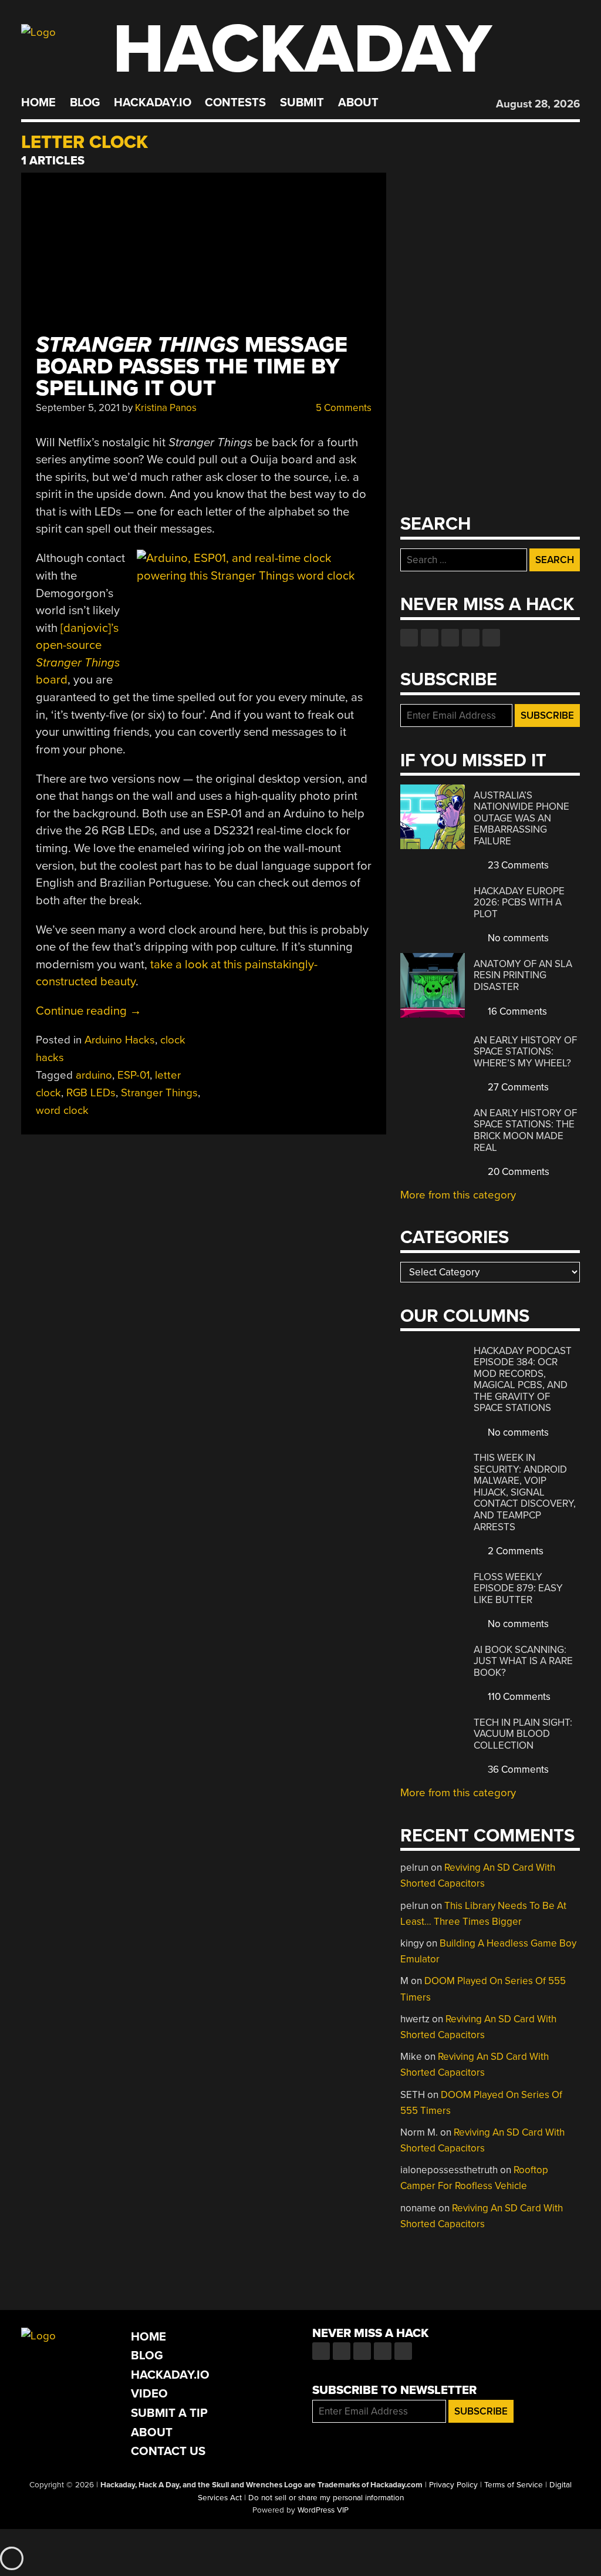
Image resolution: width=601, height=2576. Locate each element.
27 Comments (517, 1087)
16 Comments (516, 1011)
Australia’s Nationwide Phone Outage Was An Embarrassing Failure (521, 818)
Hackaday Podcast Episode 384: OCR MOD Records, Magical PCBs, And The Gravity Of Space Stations (523, 1380)
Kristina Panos (166, 408)
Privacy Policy (453, 2485)
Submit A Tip (169, 2413)
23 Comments (517, 865)
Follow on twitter (430, 638)
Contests (235, 103)
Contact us (491, 638)
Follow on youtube (450, 638)
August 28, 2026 (538, 104)
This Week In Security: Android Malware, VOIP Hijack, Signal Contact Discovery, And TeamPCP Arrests (525, 1492)
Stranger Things (159, 1093)
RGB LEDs (91, 1093)
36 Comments (517, 1769)
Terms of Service (514, 2485)
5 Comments (342, 408)
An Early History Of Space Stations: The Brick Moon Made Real (525, 1130)
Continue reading (89, 1011)
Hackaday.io (153, 103)
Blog (85, 103)
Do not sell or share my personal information (326, 2498)
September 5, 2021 (78, 408)
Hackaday (302, 50)
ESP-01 (134, 1075)
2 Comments (514, 1551)
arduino (94, 1075)
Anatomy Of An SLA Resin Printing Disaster (523, 975)
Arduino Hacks (120, 1040)
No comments (517, 938)
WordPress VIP (323, 2510)
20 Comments (517, 1172)
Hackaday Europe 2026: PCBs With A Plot (519, 903)
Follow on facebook (409, 638)
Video (149, 2394)
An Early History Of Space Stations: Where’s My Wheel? (525, 1052)
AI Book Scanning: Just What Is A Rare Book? (523, 1661)
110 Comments (518, 1697)
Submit (302, 103)
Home (38, 103)
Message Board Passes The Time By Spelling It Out (192, 367)
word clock (62, 1110)
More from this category (458, 1195)
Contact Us (168, 2451)
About (358, 103)
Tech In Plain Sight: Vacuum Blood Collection (523, 1734)
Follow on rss (471, 638)
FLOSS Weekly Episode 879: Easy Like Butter (518, 1588)
